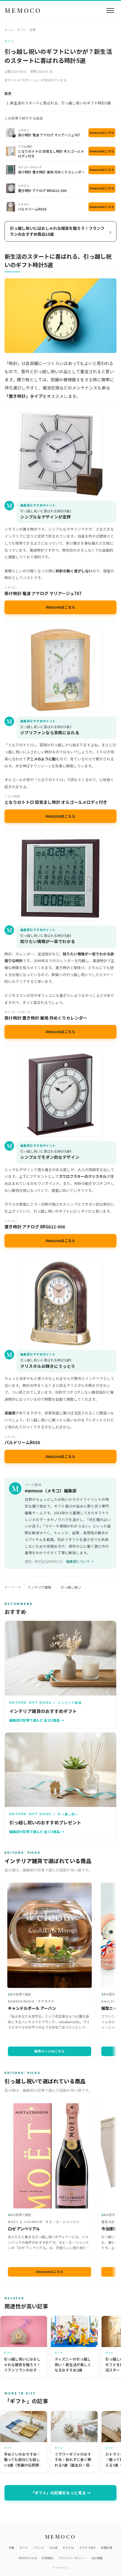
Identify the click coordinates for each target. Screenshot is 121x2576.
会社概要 (97, 2558)
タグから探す (88, 2548)
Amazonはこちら (102, 133)
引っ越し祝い (71, 1587)
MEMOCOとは (28, 2558)
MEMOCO (23, 10)
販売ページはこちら (50, 2051)
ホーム (9, 30)
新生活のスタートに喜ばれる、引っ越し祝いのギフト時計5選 (60, 103)
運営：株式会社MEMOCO (44, 1561)
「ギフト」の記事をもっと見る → (61, 2493)
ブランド (39, 2548)
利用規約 (48, 2558)
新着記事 (107, 2548)
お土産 (53, 2548)
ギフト (21, 30)
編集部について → (80, 1561)
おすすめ (68, 2548)
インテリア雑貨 (39, 1587)
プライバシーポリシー (72, 2558)
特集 (12, 2548)
